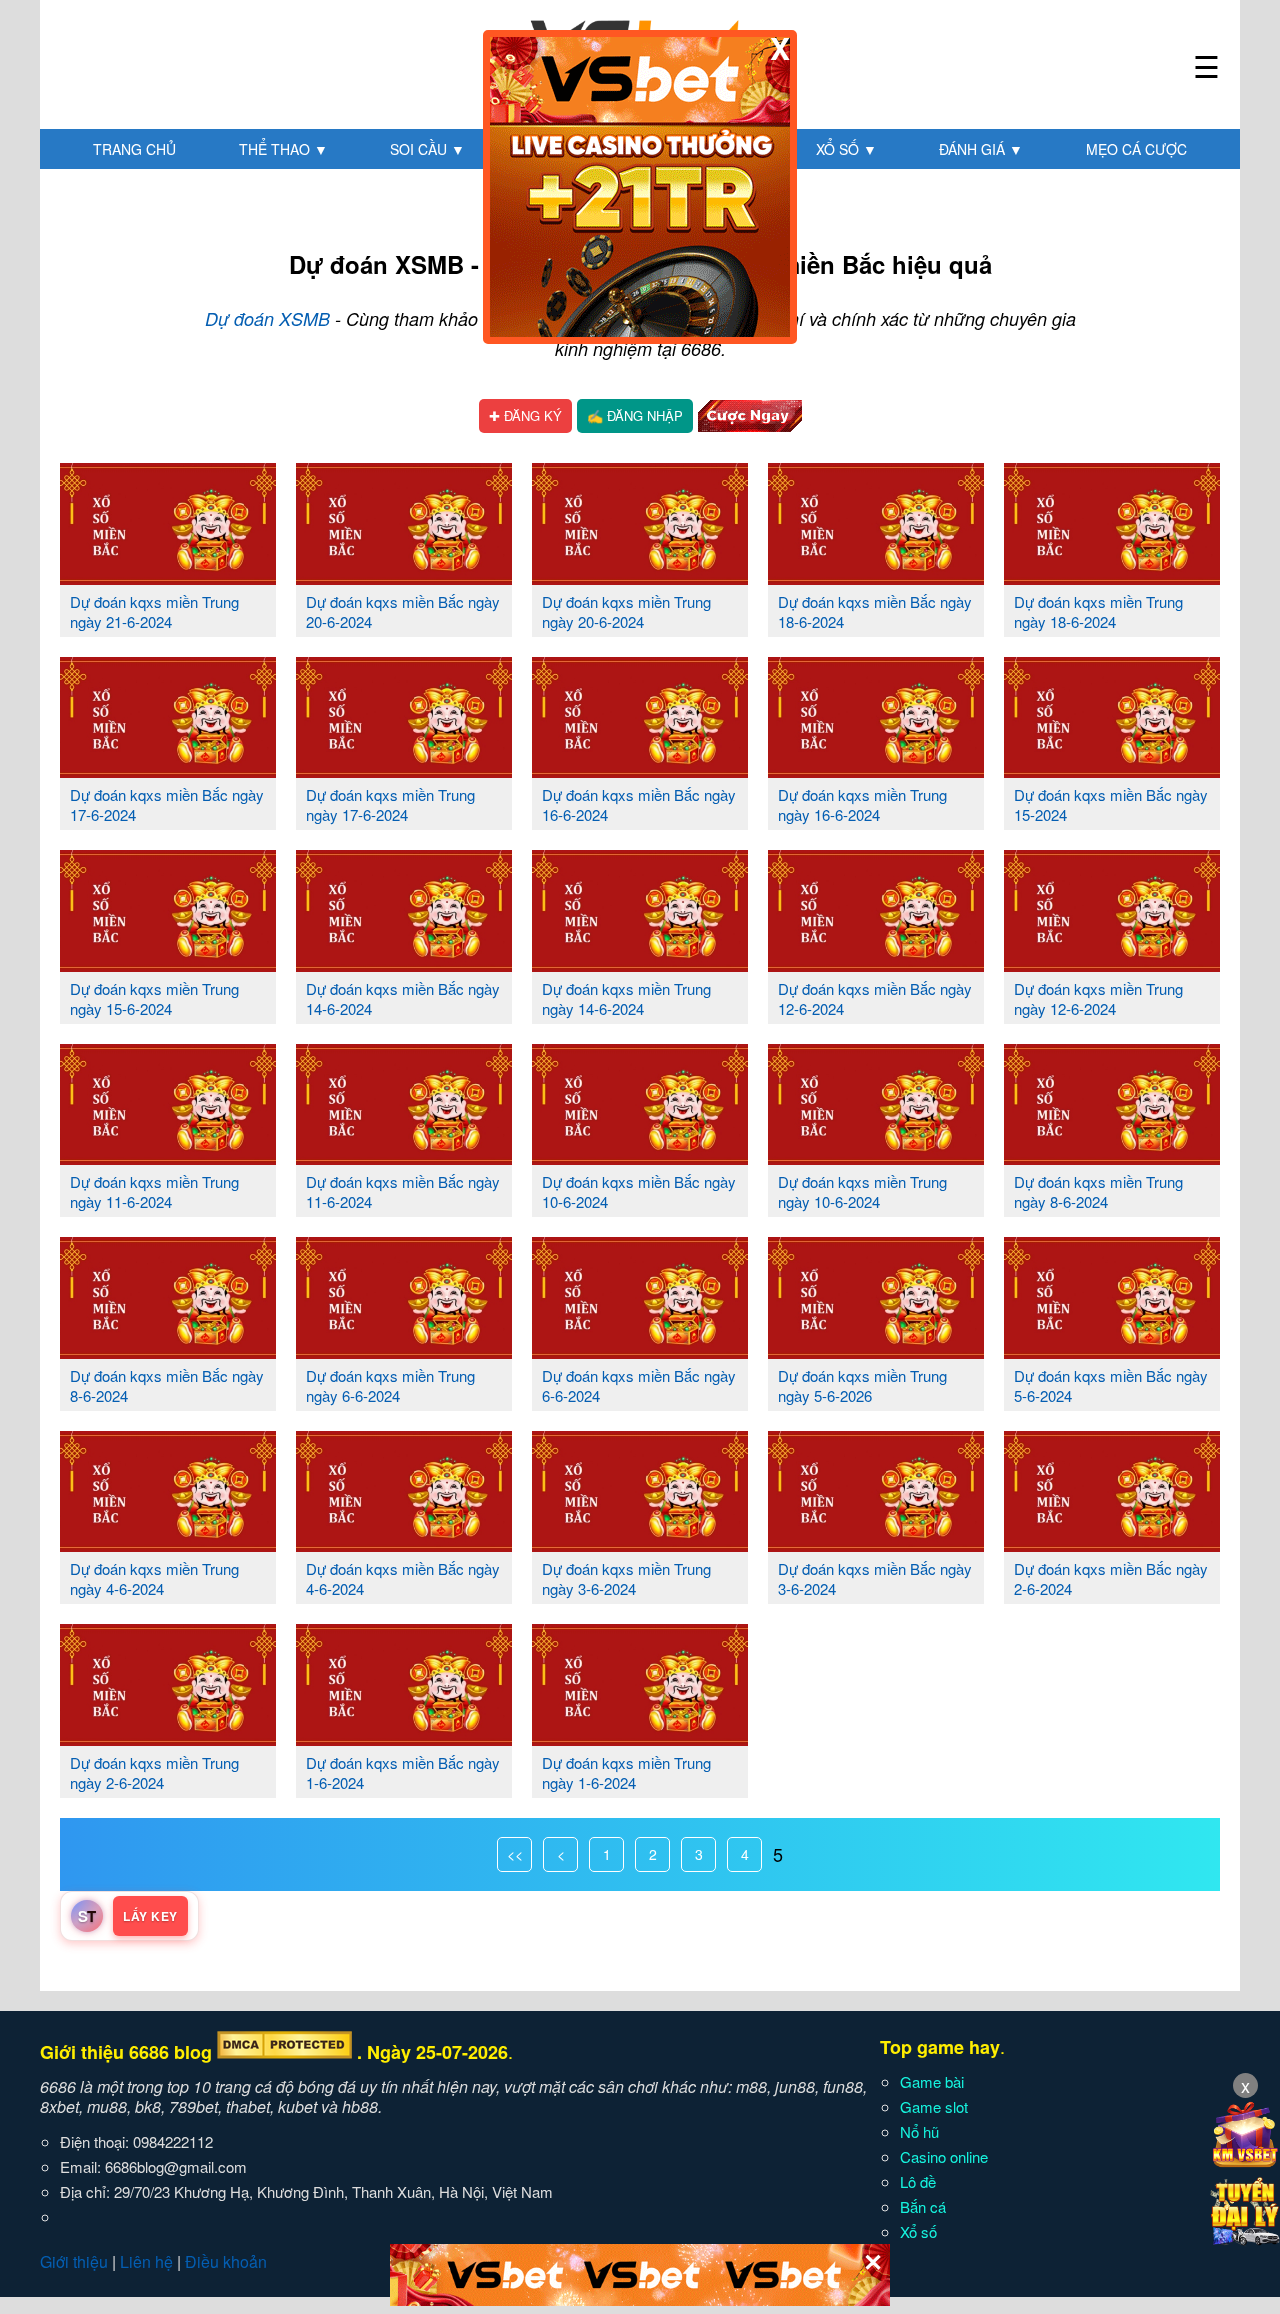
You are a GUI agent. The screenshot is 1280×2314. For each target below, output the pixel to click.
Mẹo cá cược (1136, 149)
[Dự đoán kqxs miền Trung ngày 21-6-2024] (168, 577)
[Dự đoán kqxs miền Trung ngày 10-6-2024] (876, 1157)
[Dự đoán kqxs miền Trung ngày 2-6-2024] (168, 1738)
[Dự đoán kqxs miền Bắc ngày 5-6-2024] (1112, 1351)
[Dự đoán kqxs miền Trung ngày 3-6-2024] (640, 1544)
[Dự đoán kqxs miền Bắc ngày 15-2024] (1112, 770)
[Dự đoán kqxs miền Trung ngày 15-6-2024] (168, 964)
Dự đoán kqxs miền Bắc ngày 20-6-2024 (403, 611)
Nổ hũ (919, 2131)
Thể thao (283, 149)
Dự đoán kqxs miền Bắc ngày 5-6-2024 (1111, 1385)
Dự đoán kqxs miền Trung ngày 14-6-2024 (626, 998)
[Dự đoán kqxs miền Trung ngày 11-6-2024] (168, 1157)
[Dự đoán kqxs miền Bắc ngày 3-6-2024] (876, 1544)
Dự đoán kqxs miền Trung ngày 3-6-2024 (626, 1578)
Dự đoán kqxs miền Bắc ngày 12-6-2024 (875, 998)
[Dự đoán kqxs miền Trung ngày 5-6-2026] (876, 1351)
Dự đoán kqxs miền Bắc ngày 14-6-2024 (403, 998)
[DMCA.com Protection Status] (284, 2052)
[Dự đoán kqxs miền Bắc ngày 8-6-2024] (168, 1351)
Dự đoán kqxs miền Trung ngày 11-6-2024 (154, 1191)
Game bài (932, 2081)
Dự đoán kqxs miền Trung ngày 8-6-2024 (1098, 1191)
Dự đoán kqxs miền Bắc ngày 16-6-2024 (639, 804)
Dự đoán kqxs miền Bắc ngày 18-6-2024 (875, 611)
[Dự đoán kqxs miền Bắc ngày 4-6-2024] (404, 1544)
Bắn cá (923, 2206)
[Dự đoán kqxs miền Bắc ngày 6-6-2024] (640, 1351)
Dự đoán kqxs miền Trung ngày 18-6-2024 (1098, 611)
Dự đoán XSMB (267, 318)
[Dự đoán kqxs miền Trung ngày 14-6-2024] (640, 964)
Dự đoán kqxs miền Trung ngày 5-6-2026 (862, 1385)
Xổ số (846, 149)
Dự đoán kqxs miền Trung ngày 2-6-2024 (154, 1772)
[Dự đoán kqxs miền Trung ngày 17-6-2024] (404, 770)
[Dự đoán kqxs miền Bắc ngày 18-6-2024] (876, 577)
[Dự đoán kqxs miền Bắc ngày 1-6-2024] (404, 1738)
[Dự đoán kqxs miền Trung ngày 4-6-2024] (168, 1544)
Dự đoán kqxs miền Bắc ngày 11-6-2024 (403, 1191)
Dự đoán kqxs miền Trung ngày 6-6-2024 (390, 1385)
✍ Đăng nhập (635, 415)
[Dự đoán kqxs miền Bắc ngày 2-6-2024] (1112, 1544)
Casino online (944, 2156)
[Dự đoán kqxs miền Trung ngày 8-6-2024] (1112, 1157)
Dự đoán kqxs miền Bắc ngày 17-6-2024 (167, 804)
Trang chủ (134, 149)
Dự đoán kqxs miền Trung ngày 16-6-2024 (862, 804)
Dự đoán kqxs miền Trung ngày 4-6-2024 (154, 1578)
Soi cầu (427, 149)
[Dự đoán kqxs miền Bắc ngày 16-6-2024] (640, 770)
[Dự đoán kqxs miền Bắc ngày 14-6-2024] (404, 964)
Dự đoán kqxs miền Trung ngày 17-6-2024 (390, 804)
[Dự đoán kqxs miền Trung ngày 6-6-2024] (404, 1351)
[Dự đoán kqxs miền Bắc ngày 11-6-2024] (404, 1157)
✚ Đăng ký (525, 415)
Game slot (934, 2106)
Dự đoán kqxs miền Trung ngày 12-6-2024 (1098, 998)
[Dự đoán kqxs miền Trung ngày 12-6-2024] (1112, 964)
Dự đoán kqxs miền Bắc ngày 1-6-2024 (403, 1772)
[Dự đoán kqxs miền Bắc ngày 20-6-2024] (404, 577)
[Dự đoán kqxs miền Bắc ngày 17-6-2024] (168, 770)
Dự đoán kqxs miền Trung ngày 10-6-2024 (862, 1191)
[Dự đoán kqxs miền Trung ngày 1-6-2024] (640, 1738)
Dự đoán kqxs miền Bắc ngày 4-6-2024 (403, 1578)
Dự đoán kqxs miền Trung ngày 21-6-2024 (154, 611)
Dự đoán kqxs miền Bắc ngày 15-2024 (1111, 804)
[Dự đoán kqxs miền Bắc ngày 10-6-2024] (640, 1157)
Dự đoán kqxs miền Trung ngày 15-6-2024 (154, 998)
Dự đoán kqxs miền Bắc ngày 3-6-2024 (875, 1578)
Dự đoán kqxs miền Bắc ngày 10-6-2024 (639, 1191)
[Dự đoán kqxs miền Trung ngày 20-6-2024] (640, 577)
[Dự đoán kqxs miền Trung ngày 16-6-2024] (876, 770)
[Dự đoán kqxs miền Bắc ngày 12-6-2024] (876, 964)
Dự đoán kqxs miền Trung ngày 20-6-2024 (626, 611)
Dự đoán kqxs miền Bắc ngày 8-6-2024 (167, 1385)
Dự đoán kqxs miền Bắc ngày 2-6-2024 (1111, 1578)
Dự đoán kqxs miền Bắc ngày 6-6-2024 (639, 1385)
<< (515, 1854)
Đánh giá (981, 149)
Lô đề (918, 2181)
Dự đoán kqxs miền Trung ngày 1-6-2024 (626, 1772)
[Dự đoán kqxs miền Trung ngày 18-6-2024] (1112, 577)
